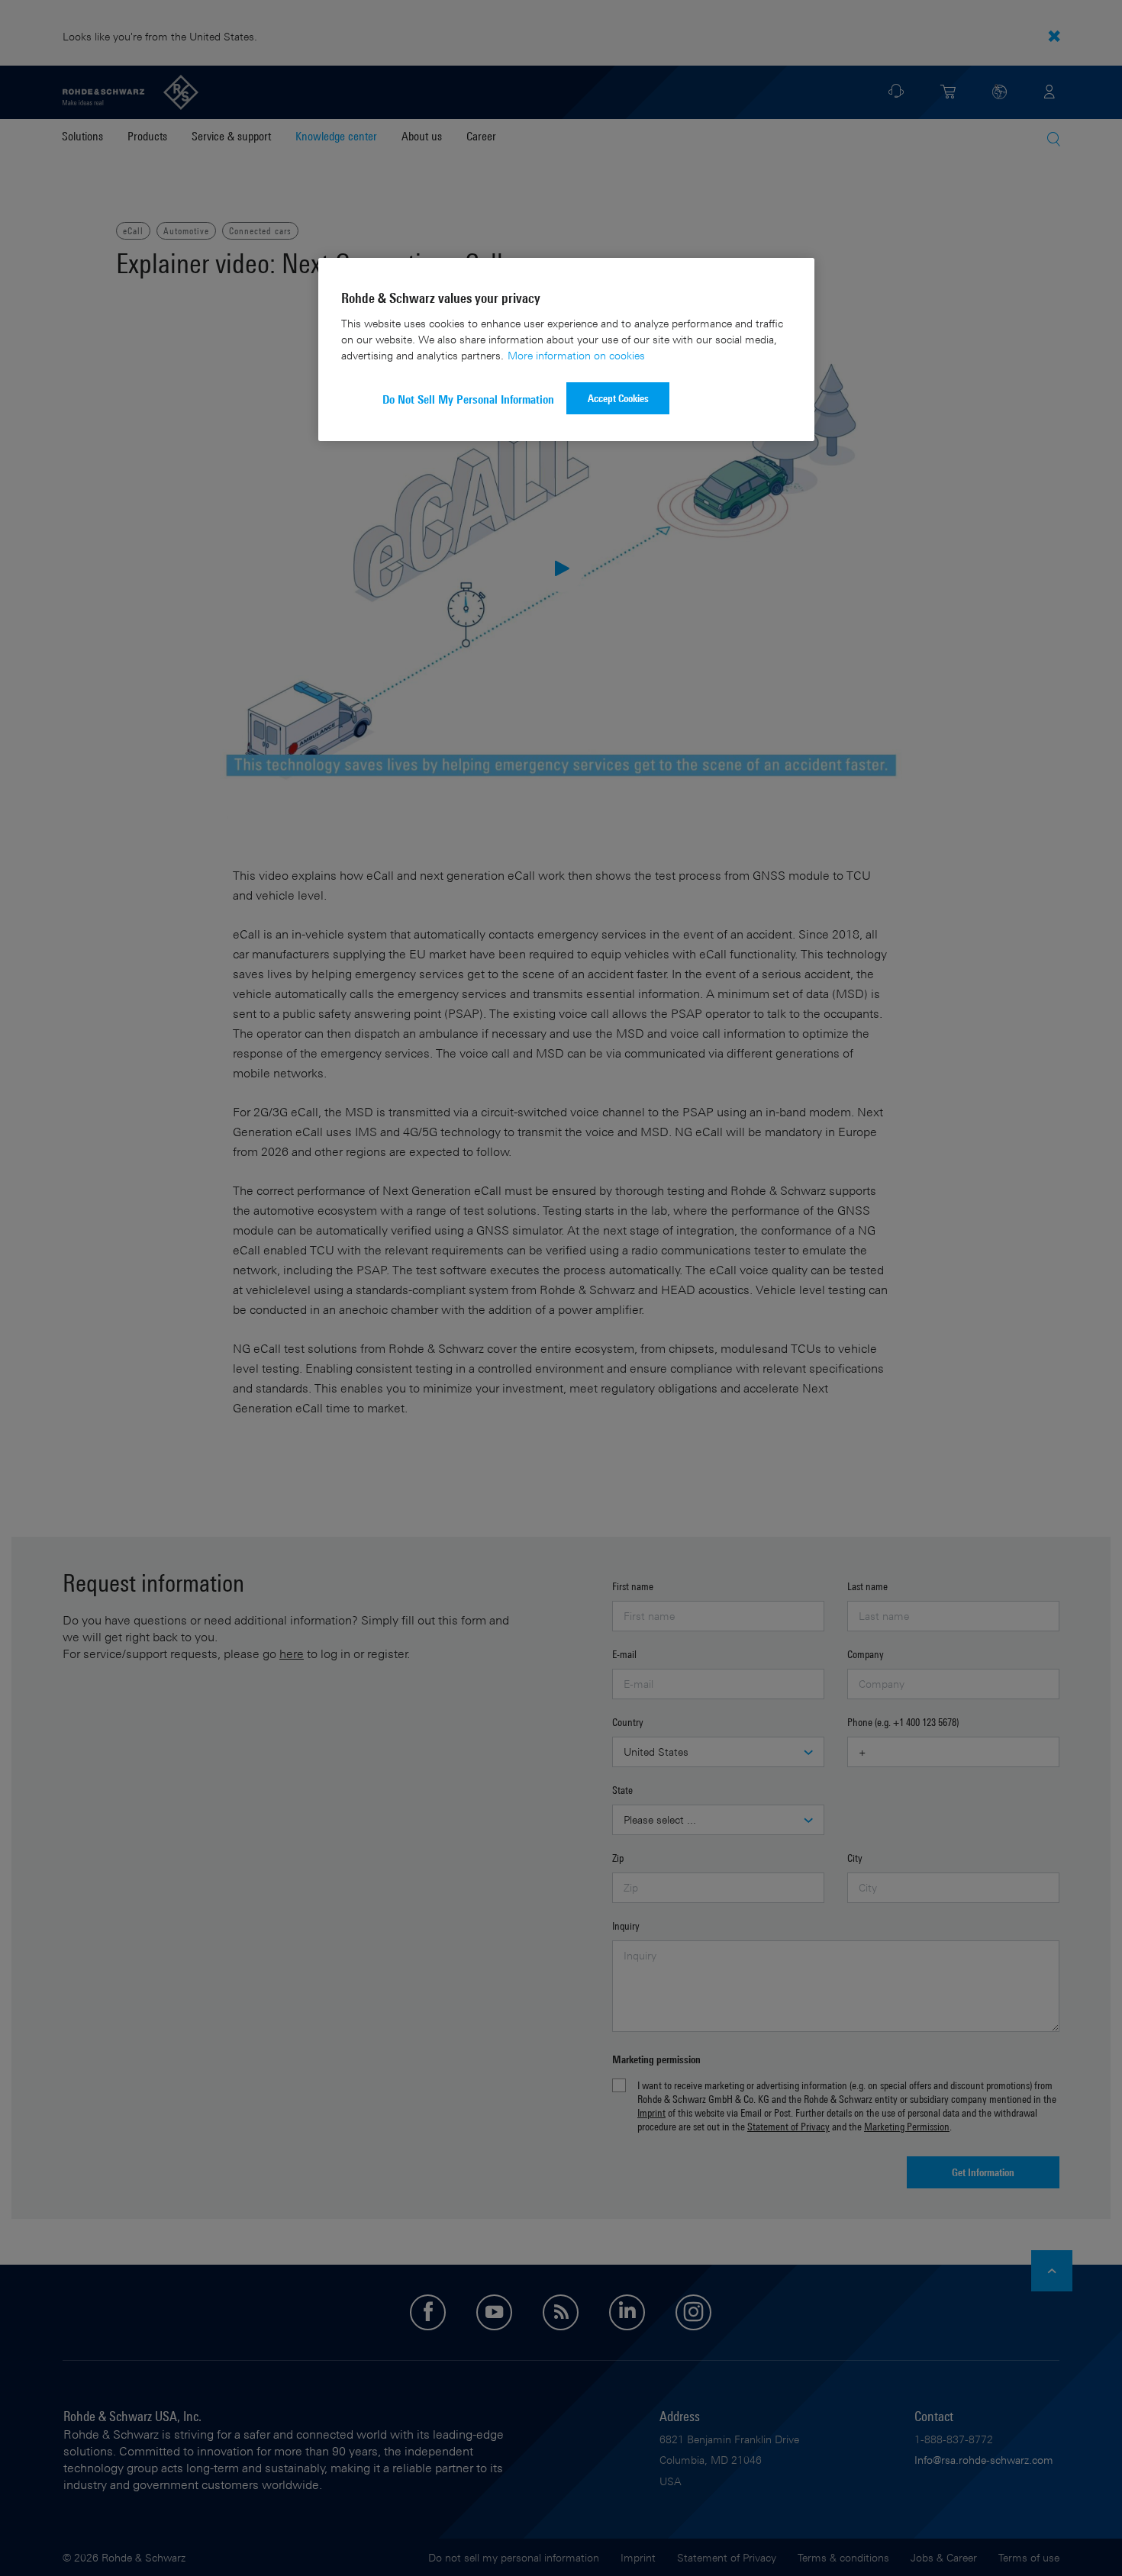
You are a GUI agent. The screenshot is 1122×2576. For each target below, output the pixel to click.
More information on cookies (576, 355)
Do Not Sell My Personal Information (468, 399)
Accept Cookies (618, 398)
